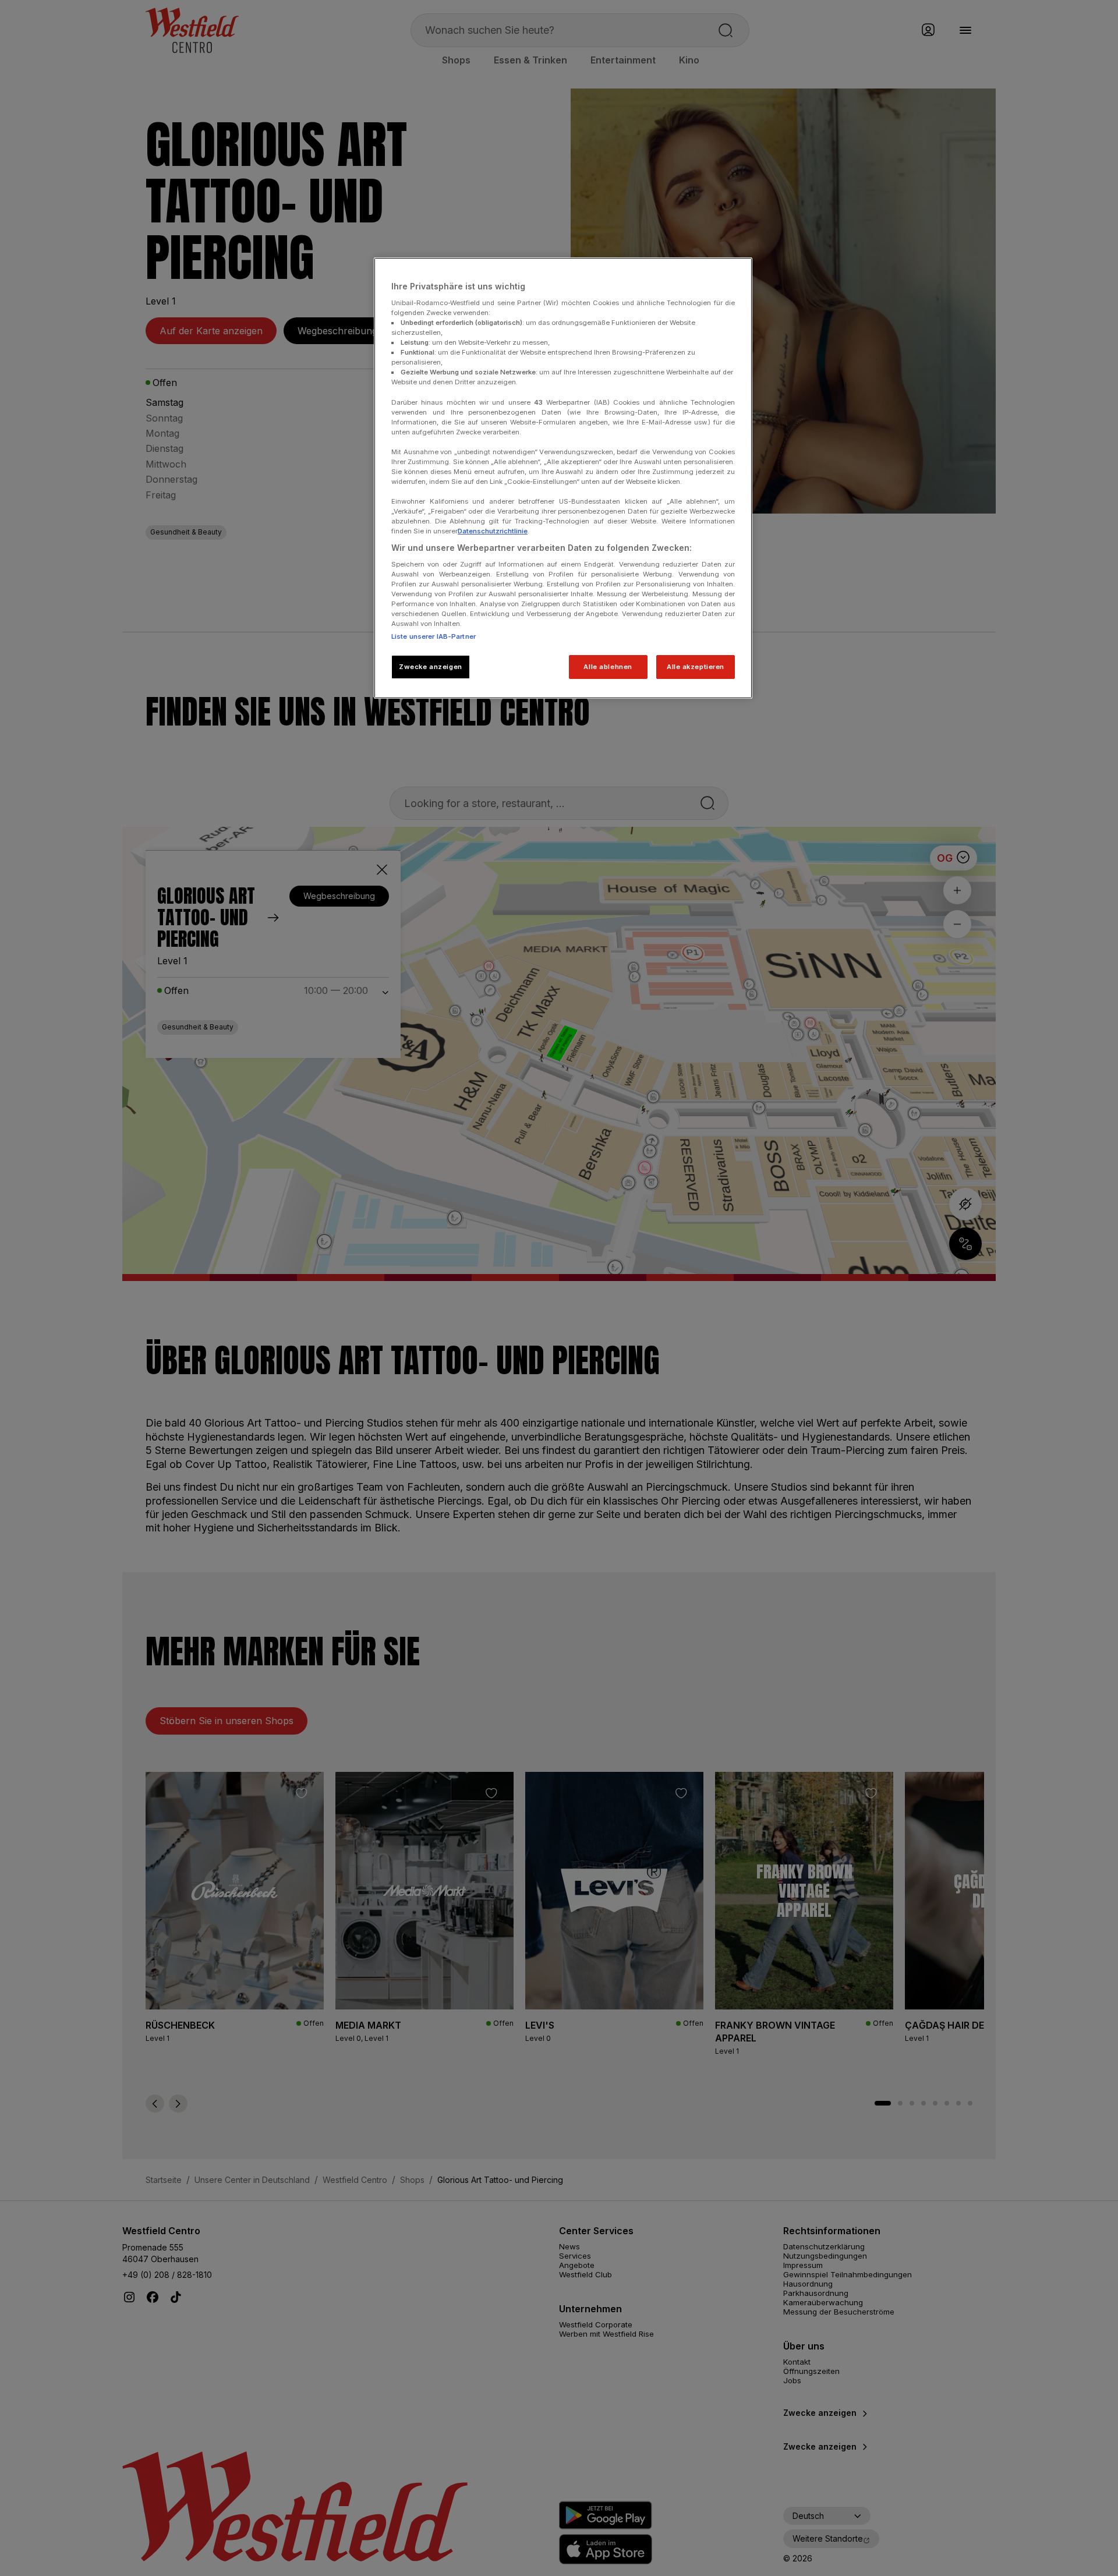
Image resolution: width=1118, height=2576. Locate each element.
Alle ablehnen (608, 667)
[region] (563, 478)
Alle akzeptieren (696, 667)
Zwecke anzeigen (431, 667)
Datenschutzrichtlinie (493, 531)
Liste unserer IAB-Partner (434, 636)
